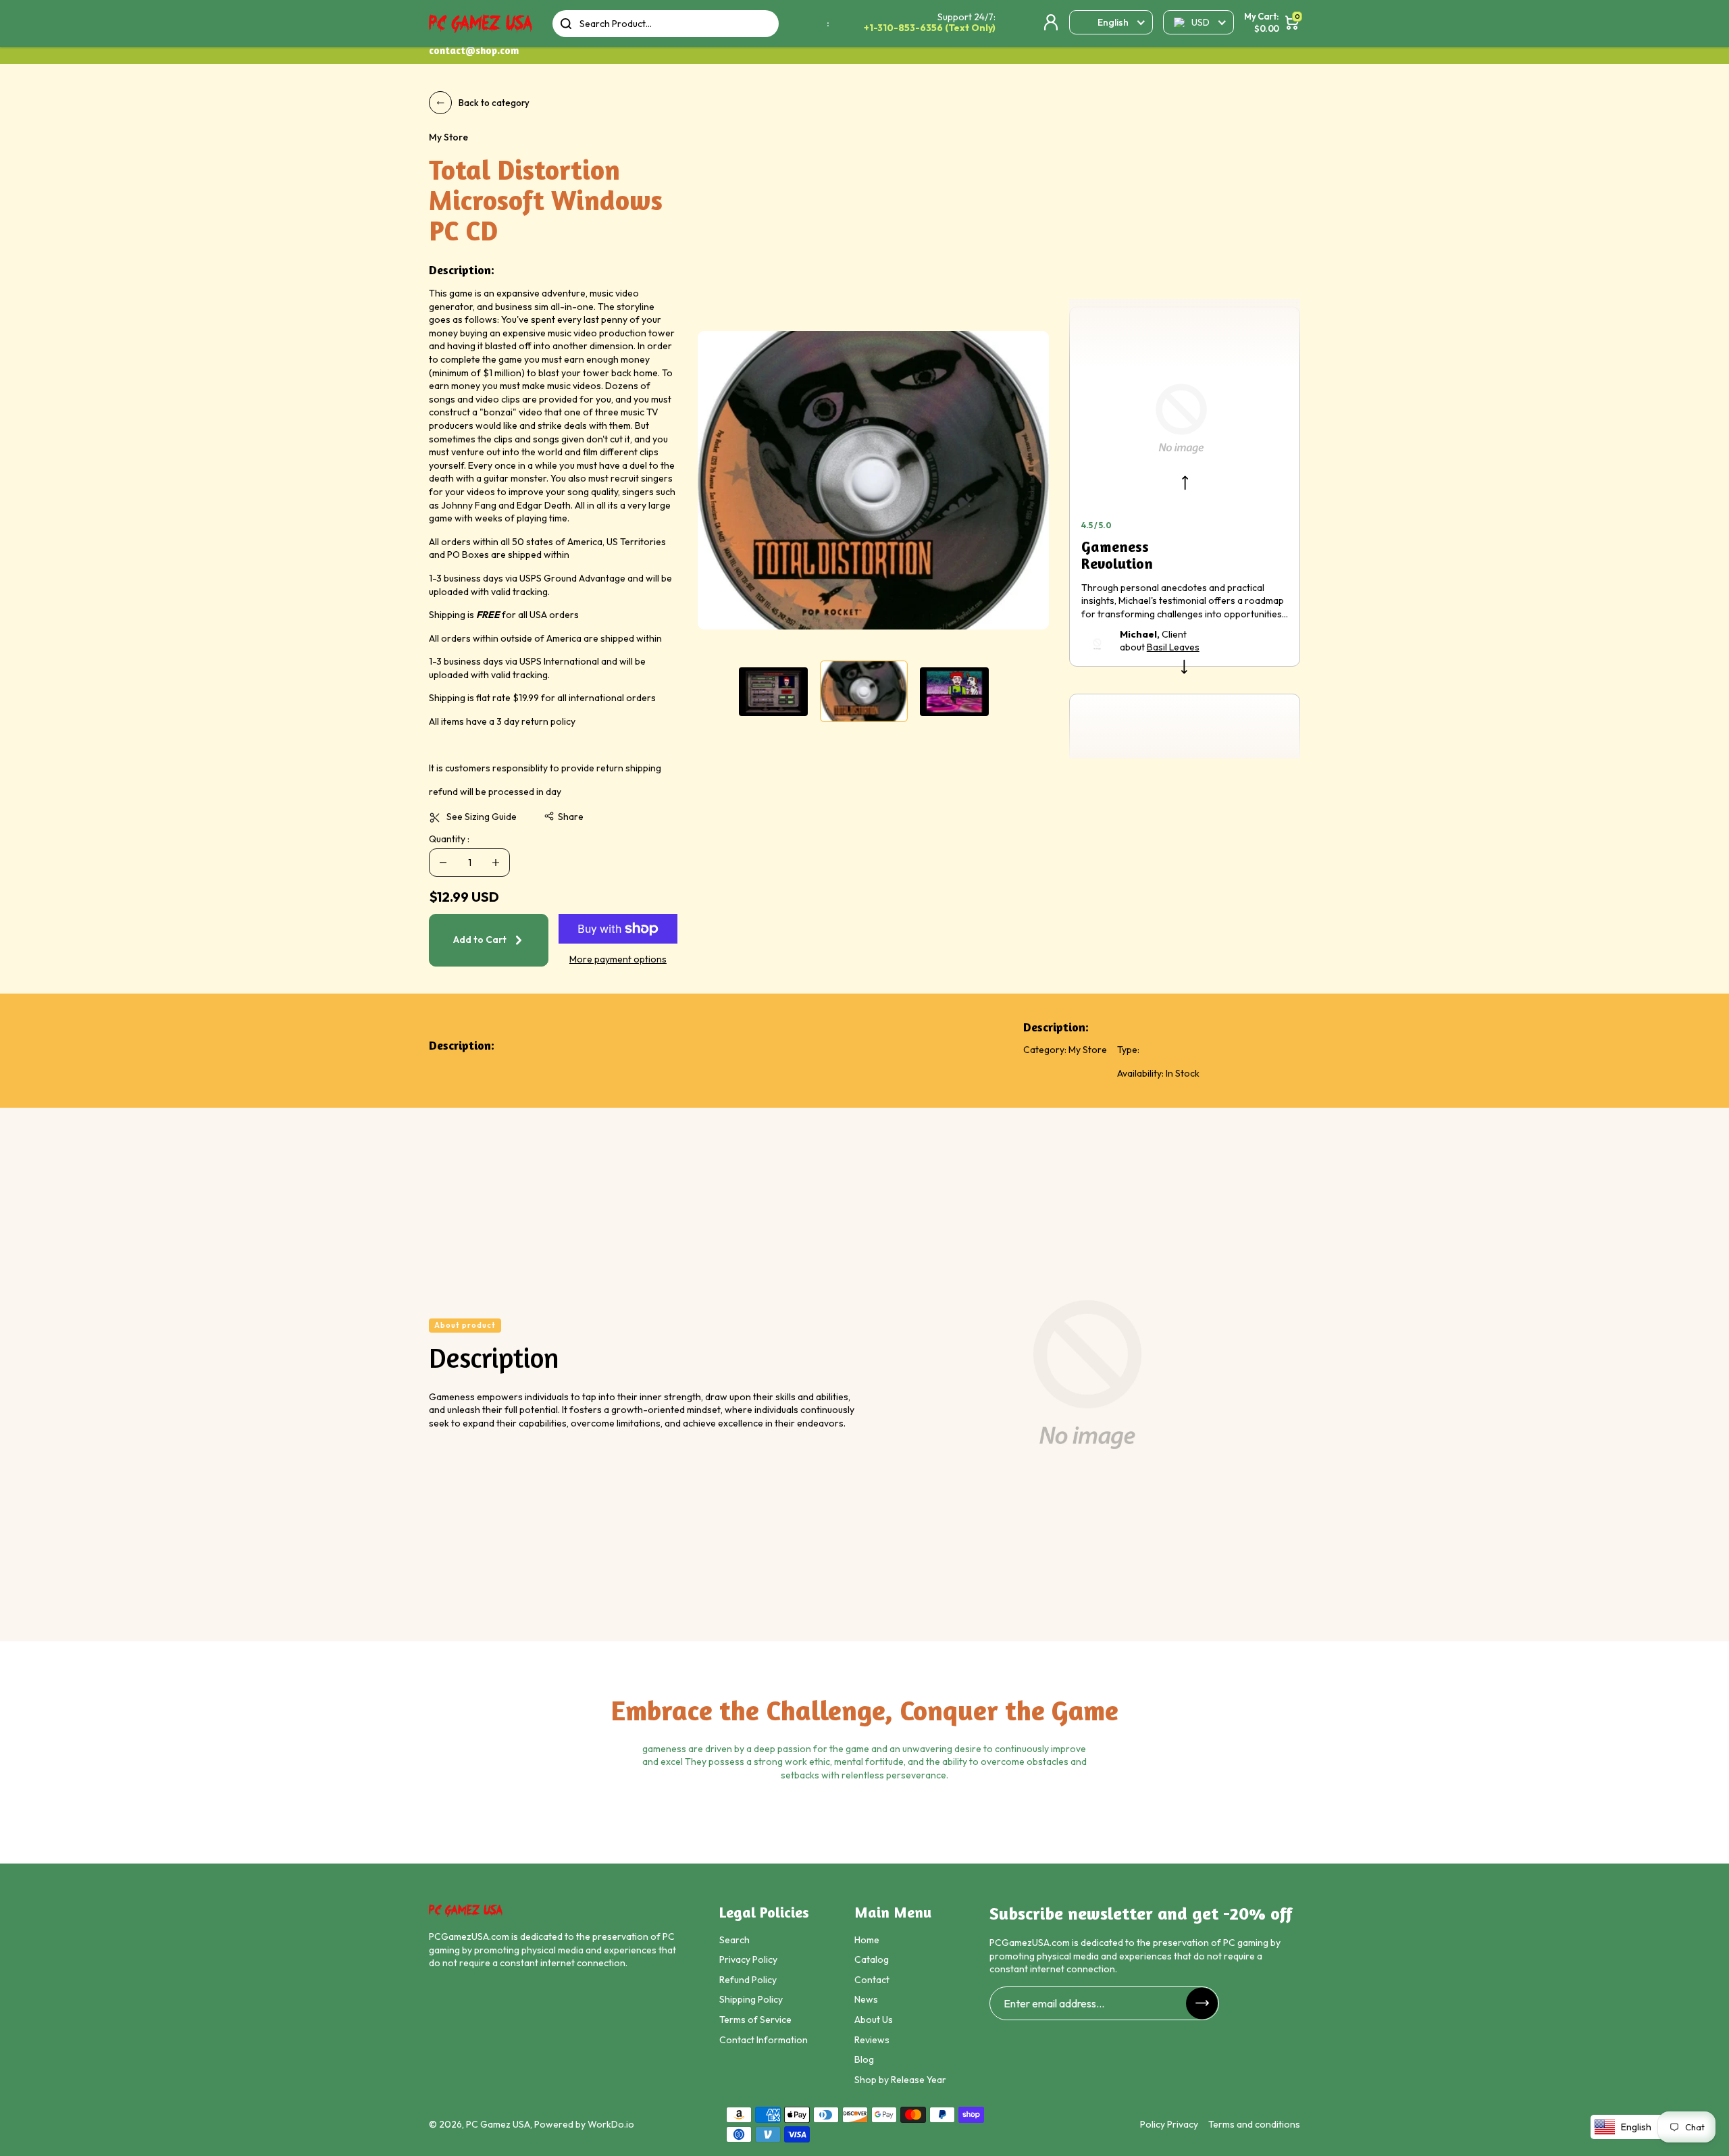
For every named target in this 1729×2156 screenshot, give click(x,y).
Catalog (872, 1959)
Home (867, 1940)
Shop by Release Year (900, 2080)
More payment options (618, 959)
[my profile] (1051, 22)
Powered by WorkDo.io (584, 2124)
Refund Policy (748, 1980)
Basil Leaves (1173, 647)
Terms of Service (755, 2020)
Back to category (494, 103)
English (1113, 22)
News (866, 1999)
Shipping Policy (751, 1999)
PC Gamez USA (498, 2124)
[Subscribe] (1202, 2003)
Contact (872, 1980)
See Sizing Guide (482, 817)
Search (734, 1940)
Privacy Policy (748, 1959)
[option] (873, 480)
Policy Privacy (1169, 2124)
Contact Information (764, 2040)
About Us (874, 2020)
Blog (864, 2059)
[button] (564, 817)
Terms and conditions (1254, 2124)
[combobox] (666, 24)
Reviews (872, 2040)
